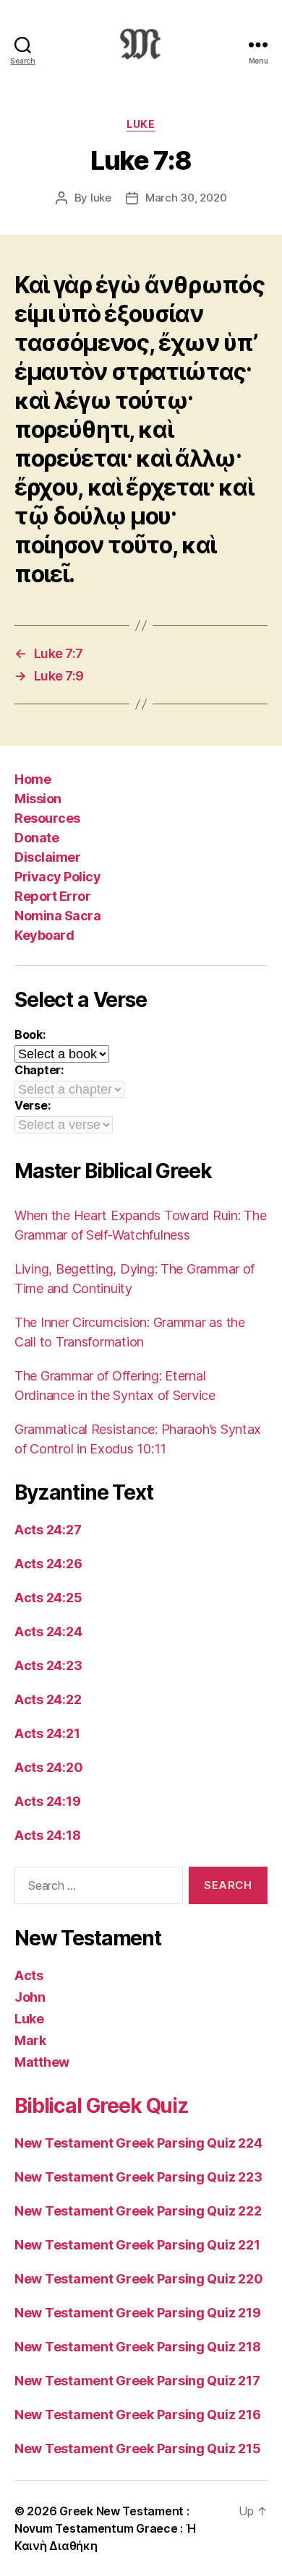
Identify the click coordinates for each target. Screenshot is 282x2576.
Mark (30, 2040)
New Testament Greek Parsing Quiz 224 (138, 2143)
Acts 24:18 (47, 1835)
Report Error (52, 896)
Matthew (42, 2062)
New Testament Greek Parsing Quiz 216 (137, 2415)
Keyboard (44, 935)
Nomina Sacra (57, 916)
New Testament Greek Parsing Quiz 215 (137, 2449)
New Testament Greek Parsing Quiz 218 (137, 2347)
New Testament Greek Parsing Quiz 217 (137, 2381)
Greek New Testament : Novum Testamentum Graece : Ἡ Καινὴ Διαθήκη (105, 2528)
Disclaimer (47, 857)
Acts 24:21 (47, 1733)
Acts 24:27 (48, 1530)
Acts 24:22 (48, 1699)
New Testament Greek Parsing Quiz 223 (138, 2177)
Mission (38, 799)
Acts (29, 1975)
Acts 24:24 (48, 1631)
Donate (37, 838)
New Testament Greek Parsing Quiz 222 (138, 2211)
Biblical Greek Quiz (102, 2106)
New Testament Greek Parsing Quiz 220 (138, 2279)
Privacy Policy (57, 877)
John (30, 1997)
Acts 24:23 (48, 1665)
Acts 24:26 (48, 1564)
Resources (47, 818)
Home (33, 779)
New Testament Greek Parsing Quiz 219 (137, 2313)
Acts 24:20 (48, 1767)
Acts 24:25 (48, 1598)
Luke (141, 124)
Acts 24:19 (47, 1801)
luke (101, 198)
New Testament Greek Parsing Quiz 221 (137, 2245)
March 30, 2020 (186, 198)
